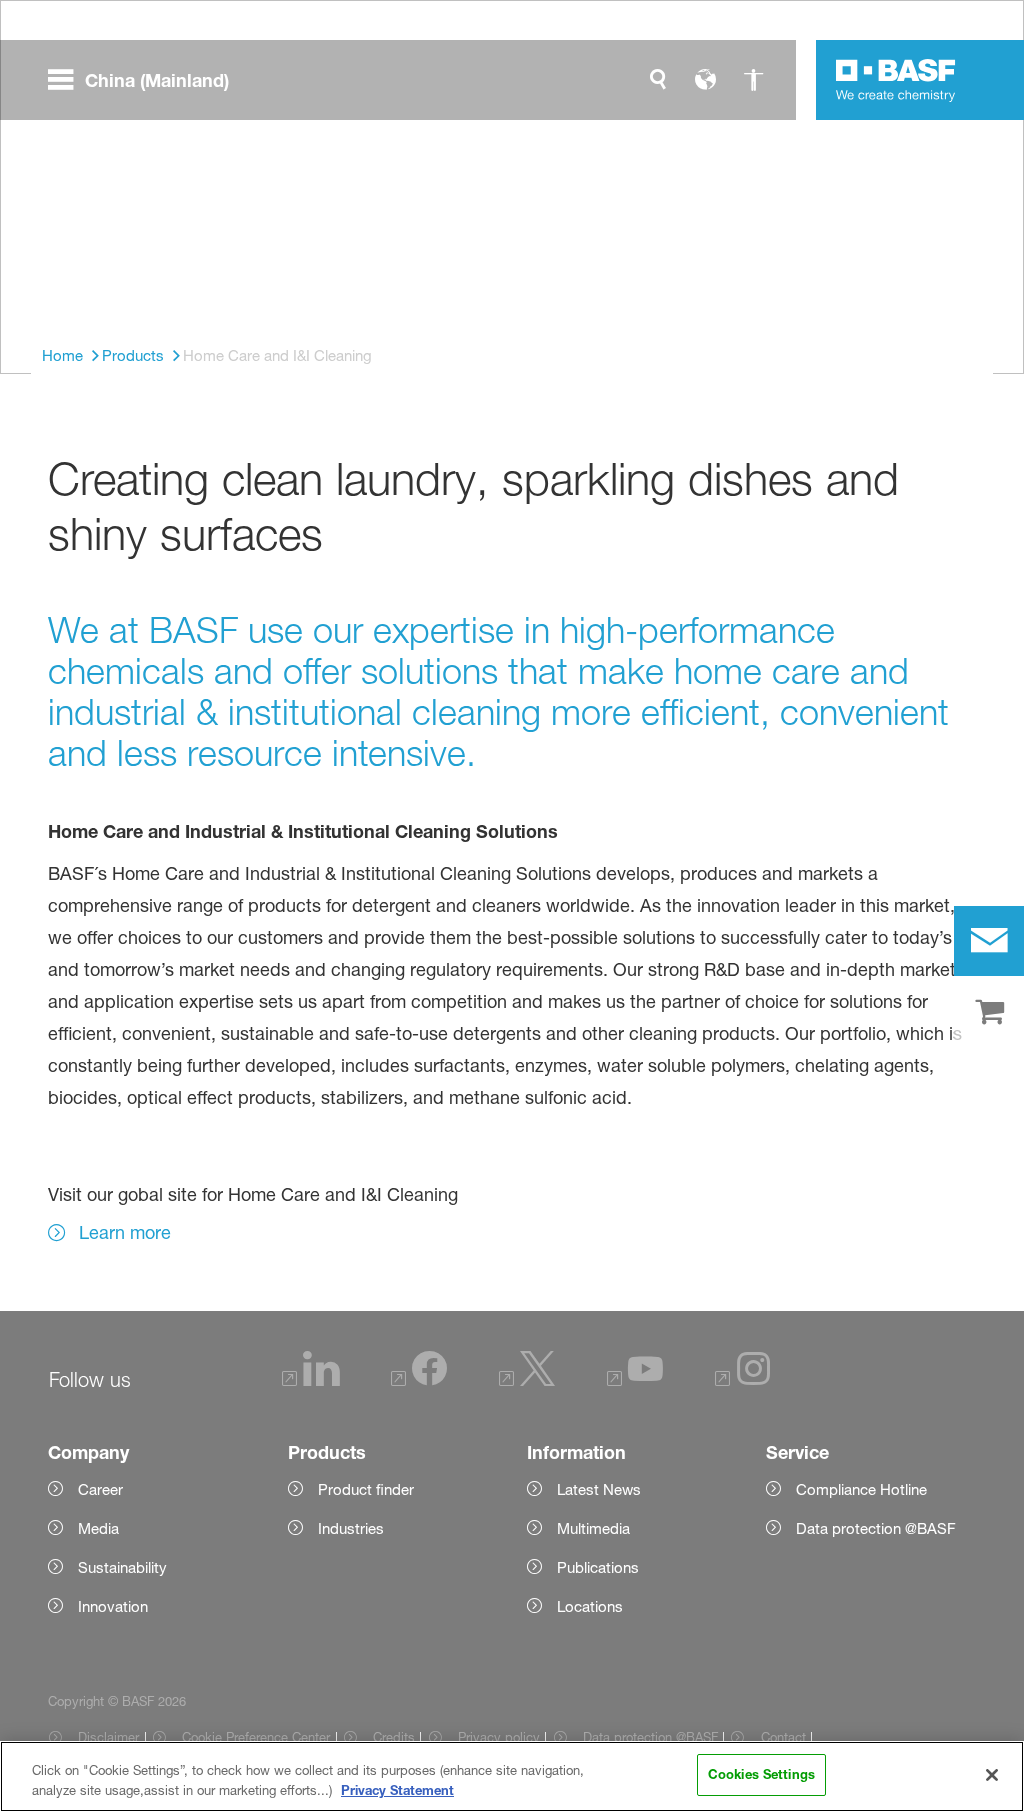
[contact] (989, 941)
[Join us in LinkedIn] (311, 1380)
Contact (783, 1737)
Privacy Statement (397, 1790)
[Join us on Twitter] (527, 1380)
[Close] (992, 1775)
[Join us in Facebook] (419, 1380)
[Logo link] (896, 80)
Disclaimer (108, 1737)
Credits (394, 1737)
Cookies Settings (761, 1774)
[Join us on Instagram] (743, 1380)
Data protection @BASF (650, 1737)
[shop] (989, 1013)
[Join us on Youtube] (635, 1380)
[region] (512, 1776)
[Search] (658, 80)
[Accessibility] (754, 80)
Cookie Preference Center (256, 1737)
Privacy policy (499, 1737)
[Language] (706, 80)
